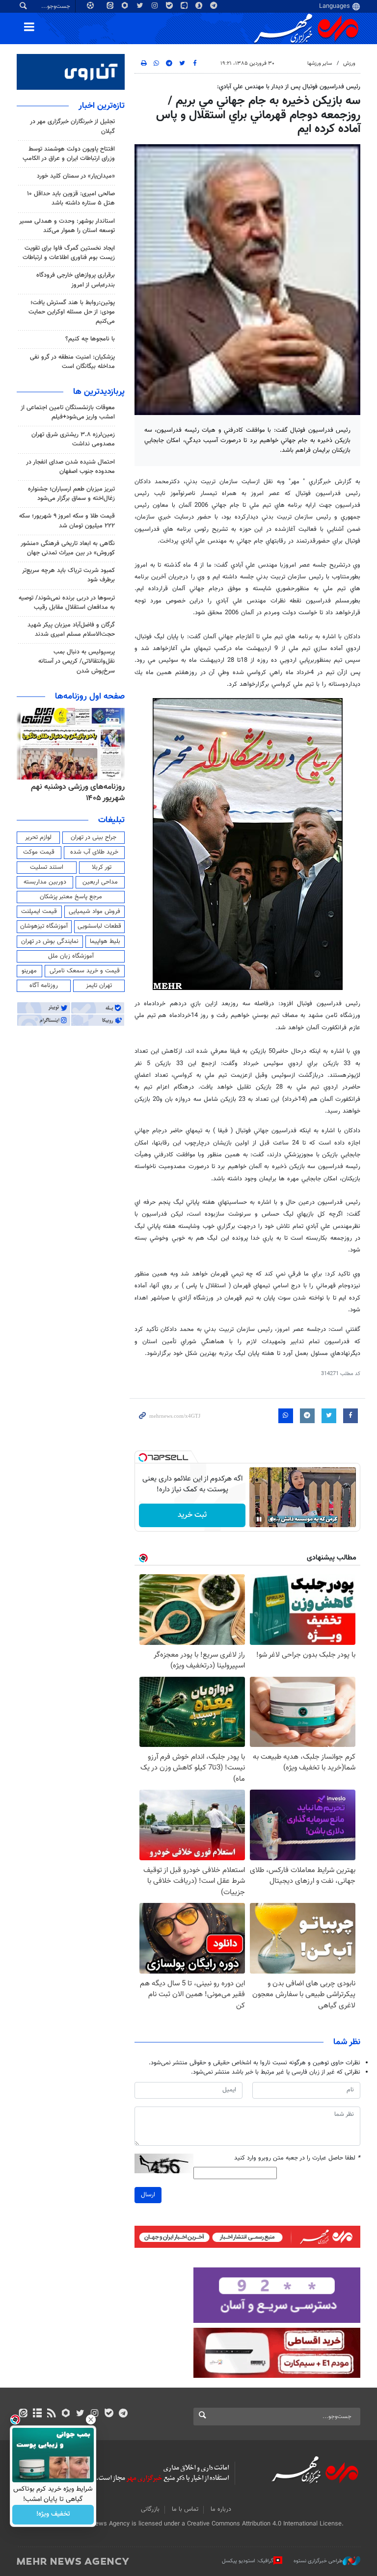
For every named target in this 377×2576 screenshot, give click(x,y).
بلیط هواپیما (105, 941)
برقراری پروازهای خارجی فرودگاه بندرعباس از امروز (76, 280)
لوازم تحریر (38, 837)
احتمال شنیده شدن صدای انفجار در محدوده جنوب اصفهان (70, 467)
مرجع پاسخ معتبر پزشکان (71, 897)
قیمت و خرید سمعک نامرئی (85, 971)
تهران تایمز (99, 986)
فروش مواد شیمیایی (94, 911)
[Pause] (259, 1519)
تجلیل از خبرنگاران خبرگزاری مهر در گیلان (72, 126)
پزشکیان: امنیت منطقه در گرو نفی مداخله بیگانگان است (72, 362)
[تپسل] (143, 1457)
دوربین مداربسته (45, 882)
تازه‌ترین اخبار (102, 106)
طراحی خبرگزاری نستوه (318, 2561)
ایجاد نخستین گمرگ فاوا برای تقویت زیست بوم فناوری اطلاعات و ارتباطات (69, 253)
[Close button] (91, 2420)
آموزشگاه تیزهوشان (44, 926)
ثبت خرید (192, 1515)
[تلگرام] (123, 2414)
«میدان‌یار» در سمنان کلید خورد (76, 176)
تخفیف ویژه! (53, 2515)
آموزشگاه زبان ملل (71, 956)
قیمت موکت (39, 852)
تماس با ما (185, 2509)
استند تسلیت (47, 867)
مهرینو (29, 971)
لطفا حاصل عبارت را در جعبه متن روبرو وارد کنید (297, 2158)
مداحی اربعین (100, 882)
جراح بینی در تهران (94, 837)
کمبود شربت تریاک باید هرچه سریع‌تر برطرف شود (68, 575)
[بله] (109, 2414)
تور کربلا (102, 867)
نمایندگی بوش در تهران (50, 941)
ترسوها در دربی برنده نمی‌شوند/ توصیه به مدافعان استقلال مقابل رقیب (67, 603)
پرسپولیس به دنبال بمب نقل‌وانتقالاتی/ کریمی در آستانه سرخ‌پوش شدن (77, 661)
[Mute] (273, 1519)
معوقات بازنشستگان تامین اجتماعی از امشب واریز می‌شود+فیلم (68, 412)
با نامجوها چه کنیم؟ (90, 339)
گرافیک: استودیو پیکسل (248, 2561)
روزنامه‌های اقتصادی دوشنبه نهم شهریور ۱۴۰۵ (75, 793)
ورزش (349, 64)
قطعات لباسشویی (99, 926)
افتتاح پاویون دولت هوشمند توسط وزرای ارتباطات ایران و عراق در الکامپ (69, 154)
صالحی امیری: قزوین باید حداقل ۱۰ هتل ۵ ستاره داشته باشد (71, 198)
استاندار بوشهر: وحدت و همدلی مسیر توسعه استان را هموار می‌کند (67, 226)
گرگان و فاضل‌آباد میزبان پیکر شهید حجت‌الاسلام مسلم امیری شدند (71, 630)
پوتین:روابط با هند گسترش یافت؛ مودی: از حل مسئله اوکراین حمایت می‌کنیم (72, 312)
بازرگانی (150, 2509)
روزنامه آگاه (44, 986)
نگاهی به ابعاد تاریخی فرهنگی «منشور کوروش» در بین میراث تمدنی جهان (68, 548)
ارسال (148, 2195)
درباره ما (221, 2509)
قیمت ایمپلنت (39, 911)
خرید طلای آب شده (94, 852)
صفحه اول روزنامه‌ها (90, 697)
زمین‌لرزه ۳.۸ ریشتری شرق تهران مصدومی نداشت (73, 439)
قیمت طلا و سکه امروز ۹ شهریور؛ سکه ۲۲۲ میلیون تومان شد (67, 521)
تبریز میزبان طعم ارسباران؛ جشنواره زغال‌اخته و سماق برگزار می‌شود (71, 494)
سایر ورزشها (320, 64)
